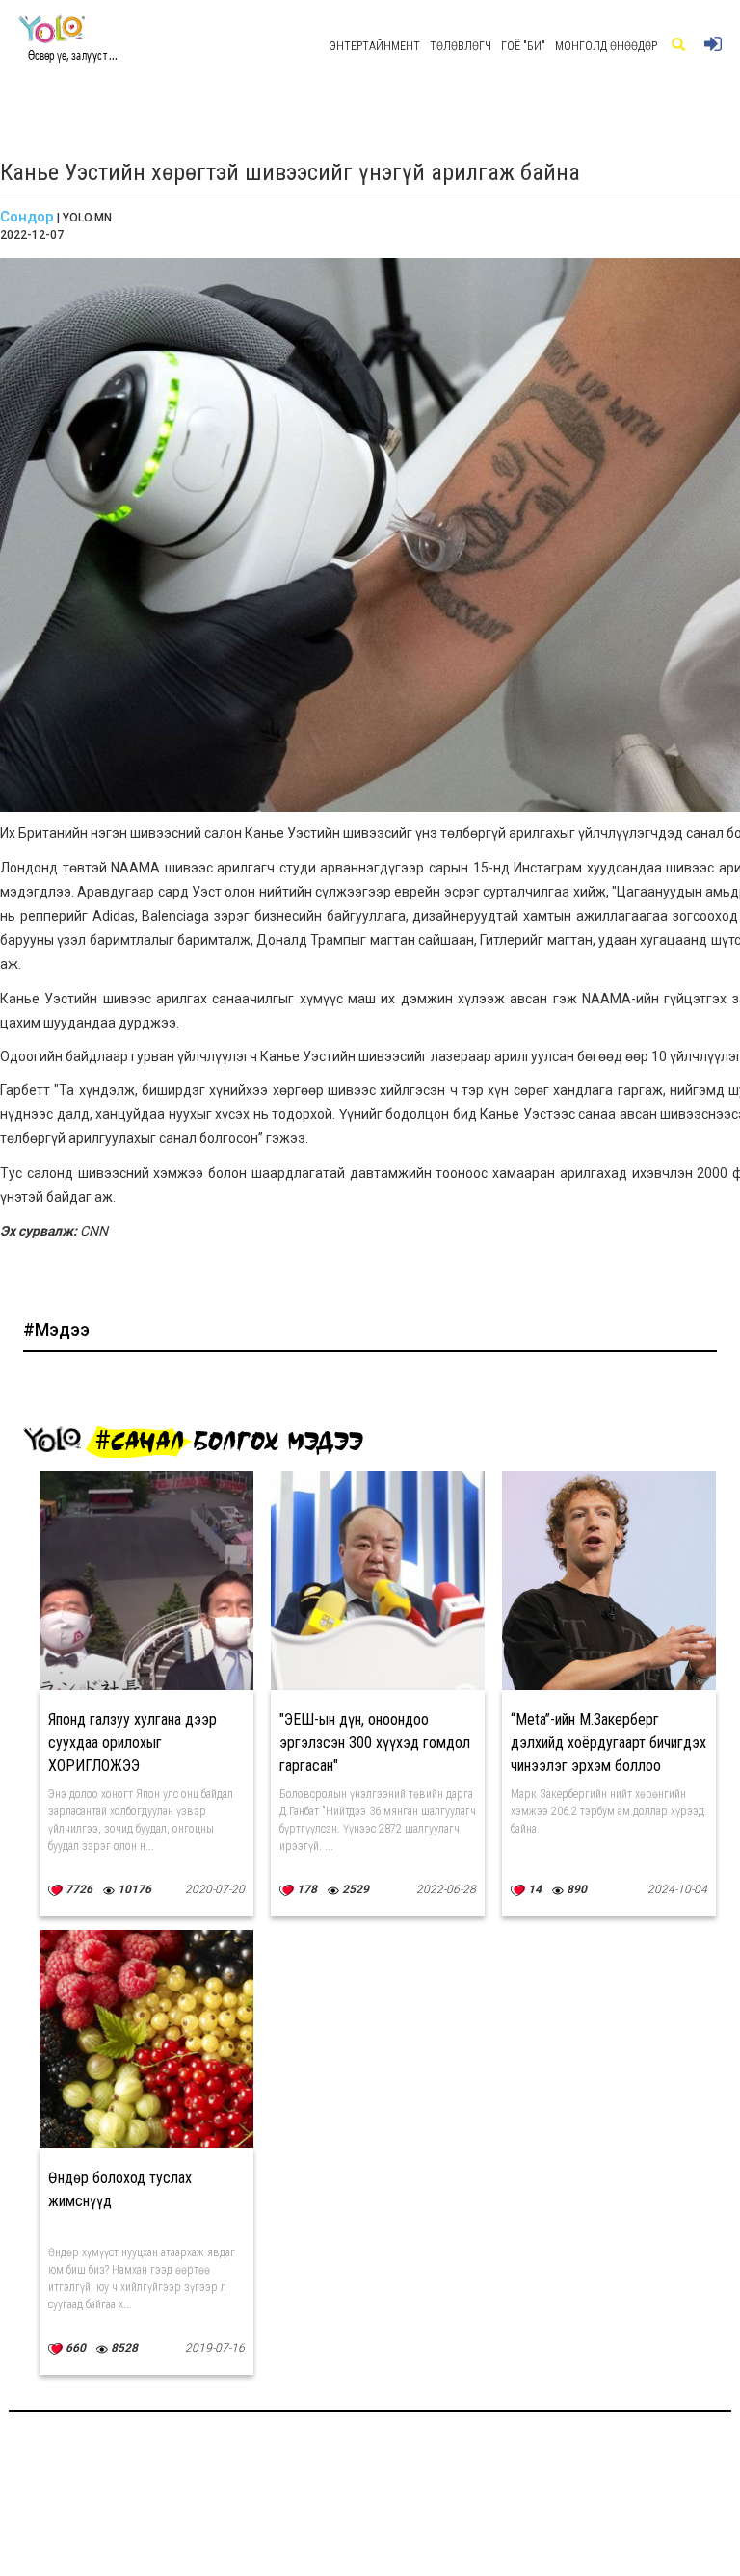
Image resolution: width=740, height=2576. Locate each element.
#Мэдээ (56, 1329)
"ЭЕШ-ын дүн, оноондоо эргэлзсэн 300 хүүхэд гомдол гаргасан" (375, 1743)
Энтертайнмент (375, 46)
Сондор (27, 217)
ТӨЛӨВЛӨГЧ (461, 46)
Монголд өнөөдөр (606, 46)
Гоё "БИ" (523, 46)
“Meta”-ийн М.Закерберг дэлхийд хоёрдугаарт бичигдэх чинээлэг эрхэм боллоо (608, 1743)
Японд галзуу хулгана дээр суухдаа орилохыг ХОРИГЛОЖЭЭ (132, 1743)
